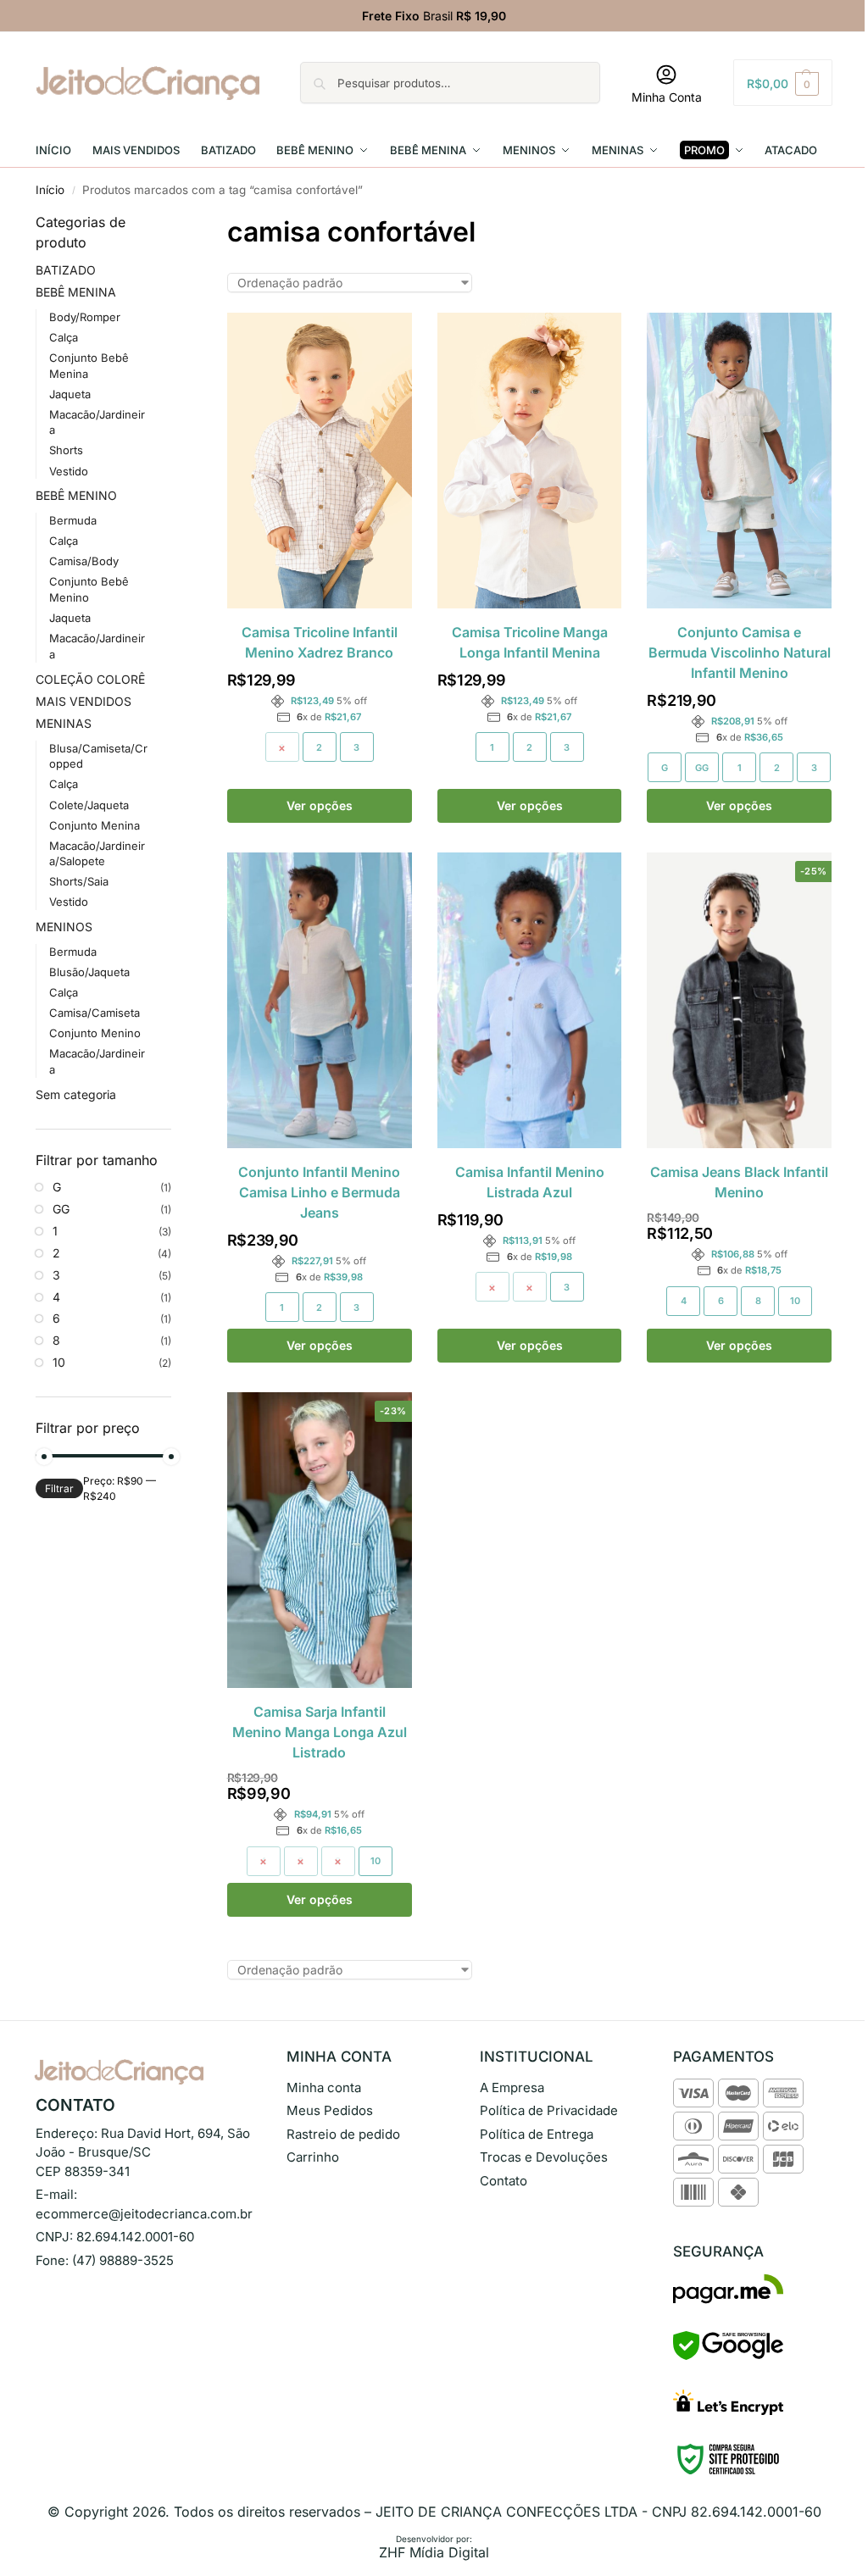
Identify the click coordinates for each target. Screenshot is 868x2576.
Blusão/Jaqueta (89, 972)
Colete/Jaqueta (89, 805)
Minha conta (324, 2087)
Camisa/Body (84, 561)
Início (50, 190)
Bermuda (73, 520)
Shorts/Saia (79, 881)
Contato (504, 2181)
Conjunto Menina (95, 825)
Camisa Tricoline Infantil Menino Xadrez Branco (320, 642)
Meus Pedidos (330, 2110)
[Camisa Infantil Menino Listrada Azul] (530, 1000)
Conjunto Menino (95, 1033)
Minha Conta (667, 97)
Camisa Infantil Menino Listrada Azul (530, 1182)
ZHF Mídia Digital (434, 2552)
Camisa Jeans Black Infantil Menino (739, 1182)
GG (702, 768)
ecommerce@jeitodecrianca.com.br (144, 2214)
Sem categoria (76, 1094)
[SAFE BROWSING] (728, 2356)
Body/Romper (85, 317)
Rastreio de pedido (343, 2134)
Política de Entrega (537, 2134)
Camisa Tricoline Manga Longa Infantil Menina (530, 642)
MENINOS (64, 927)
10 (795, 1301)
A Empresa (512, 2087)
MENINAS (64, 723)
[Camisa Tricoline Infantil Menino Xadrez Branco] (320, 461)
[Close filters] (176, 223)
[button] (783, 83)
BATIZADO (66, 270)
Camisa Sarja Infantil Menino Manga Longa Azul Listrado (320, 1732)
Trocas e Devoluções (544, 2157)
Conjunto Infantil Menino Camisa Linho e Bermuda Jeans (319, 1192)
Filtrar (59, 1488)
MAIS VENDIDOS (83, 701)
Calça (64, 337)
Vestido (69, 471)
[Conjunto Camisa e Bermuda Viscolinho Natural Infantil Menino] (739, 461)
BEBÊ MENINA (76, 292)
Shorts (66, 450)
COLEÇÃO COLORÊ (90, 679)
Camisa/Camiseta (95, 1013)
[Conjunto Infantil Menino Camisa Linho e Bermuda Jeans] (320, 1000)
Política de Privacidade (549, 2110)
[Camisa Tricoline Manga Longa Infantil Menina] (530, 461)
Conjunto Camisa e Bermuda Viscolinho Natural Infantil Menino (740, 652)
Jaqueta (70, 394)
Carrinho (313, 2157)
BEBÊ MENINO (76, 495)
